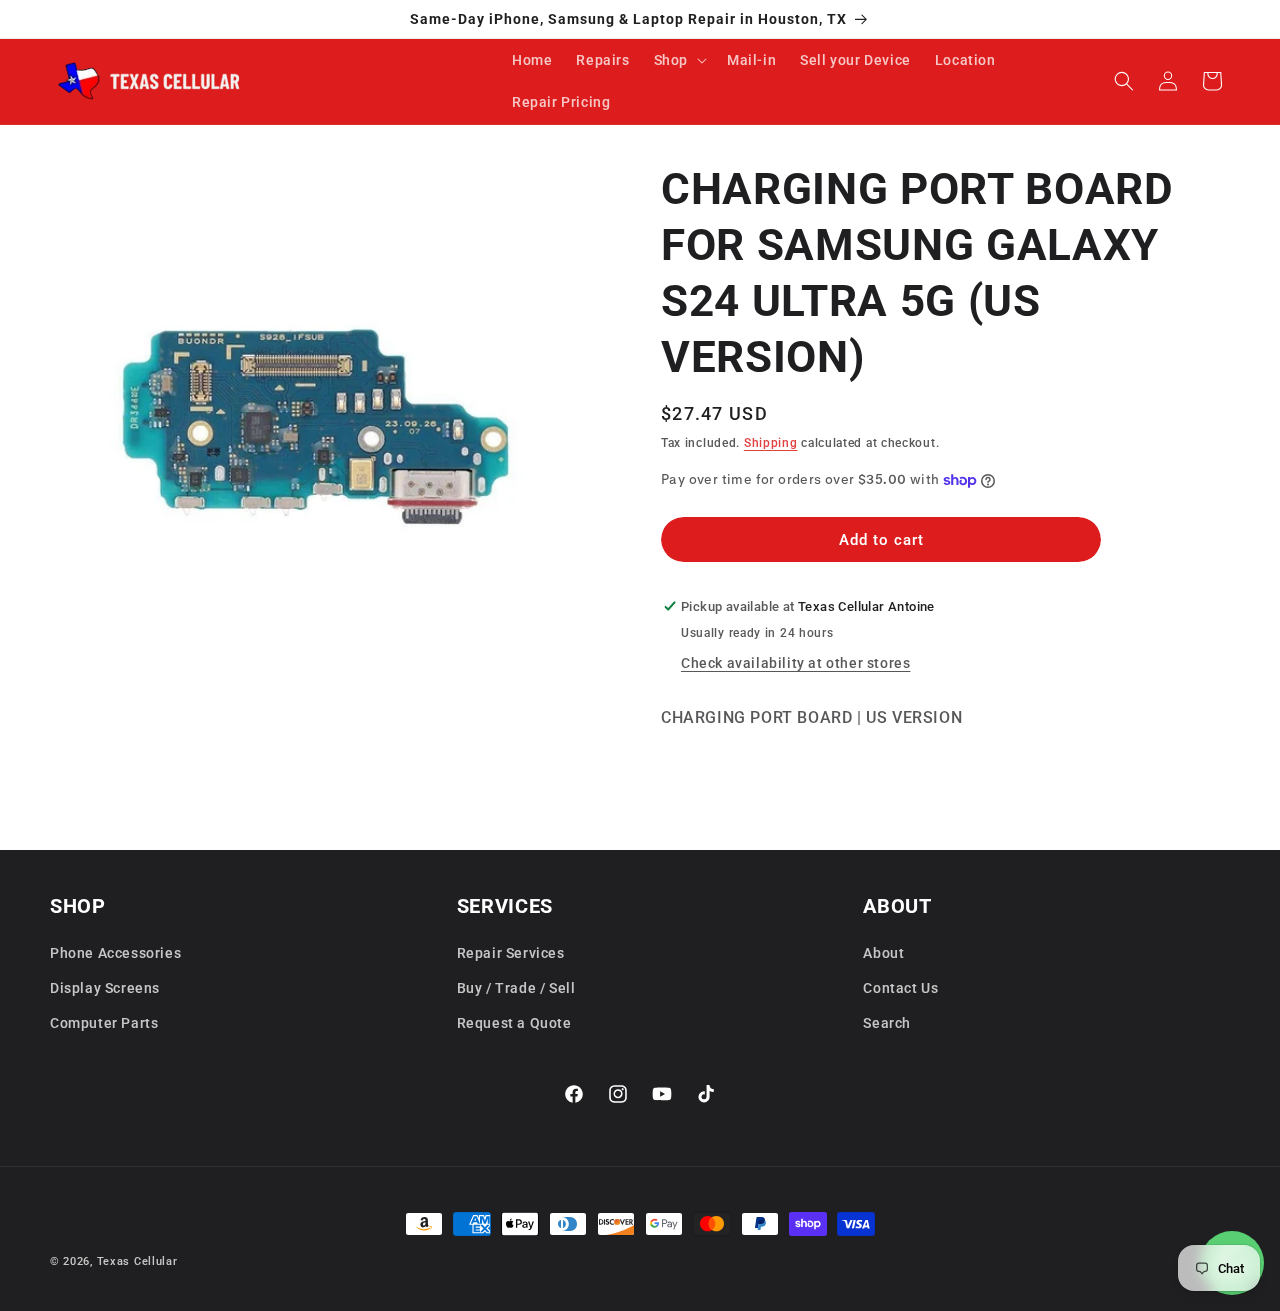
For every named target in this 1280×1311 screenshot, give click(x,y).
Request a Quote (514, 1023)
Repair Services (511, 953)
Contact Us (900, 988)
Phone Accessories (115, 953)
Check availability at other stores (795, 663)
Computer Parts (104, 1023)
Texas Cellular (137, 1261)
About (883, 953)
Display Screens (105, 988)
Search (887, 1023)
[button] (678, 60)
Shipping (771, 443)
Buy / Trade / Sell (516, 988)
